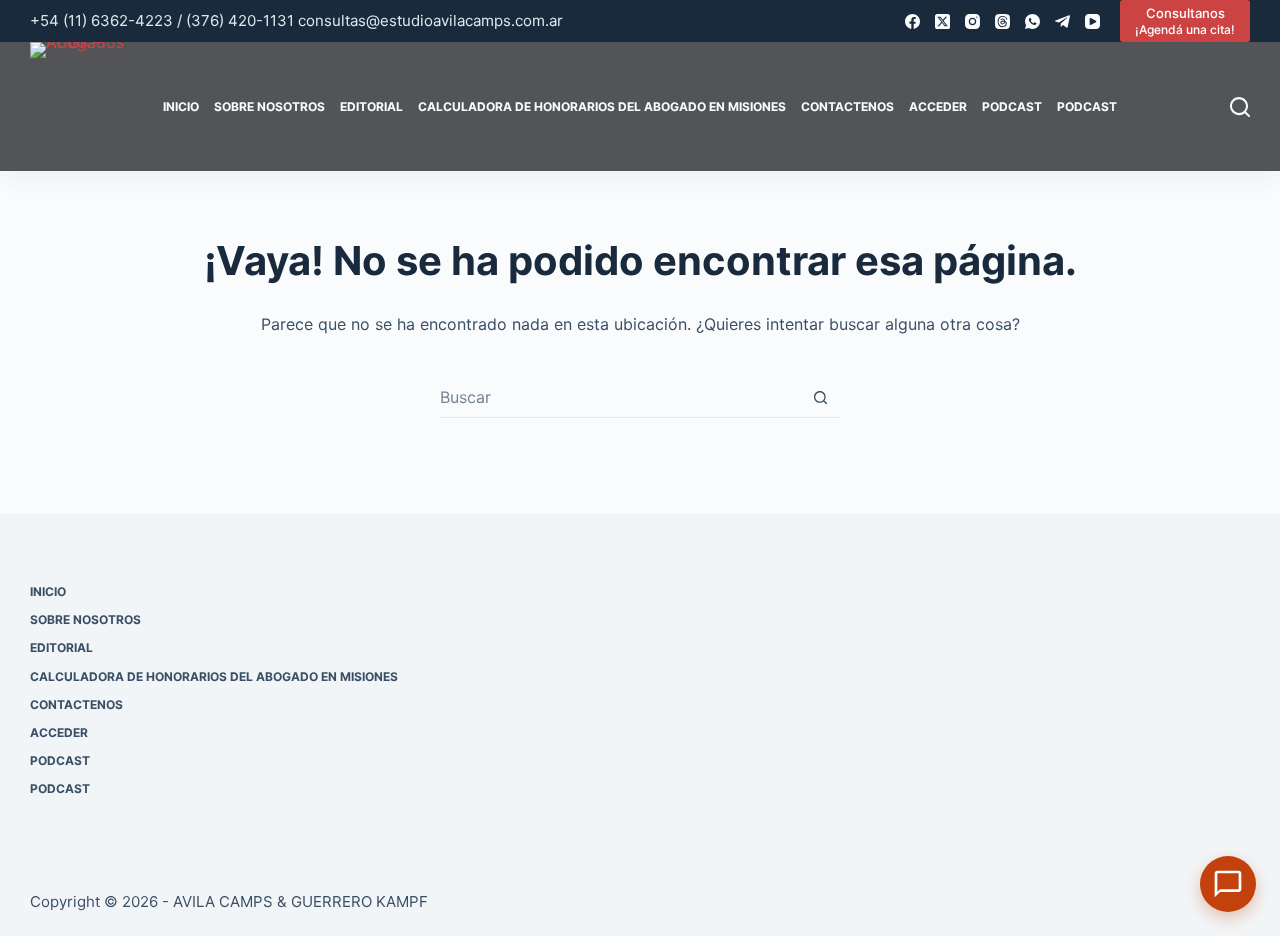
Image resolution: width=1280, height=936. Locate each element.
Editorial (371, 106)
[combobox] (620, 397)
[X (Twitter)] (942, 21)
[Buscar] (1240, 107)
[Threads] (1002, 21)
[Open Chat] (1228, 884)
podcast (1012, 106)
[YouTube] (1092, 21)
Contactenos (847, 106)
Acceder (938, 106)
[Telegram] (1062, 21)
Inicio (181, 106)
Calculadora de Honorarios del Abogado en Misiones (602, 106)
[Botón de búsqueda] (820, 397)
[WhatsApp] (1032, 21)
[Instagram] (972, 21)
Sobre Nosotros (269, 106)
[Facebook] (912, 21)
